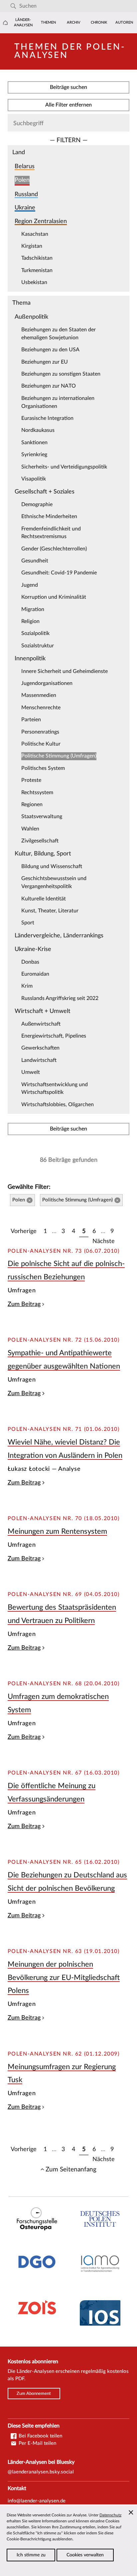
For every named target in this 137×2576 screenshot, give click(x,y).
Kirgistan (32, 246)
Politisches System (43, 768)
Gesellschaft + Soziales (45, 492)
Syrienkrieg (34, 455)
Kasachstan (35, 234)
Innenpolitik (30, 658)
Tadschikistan (37, 258)
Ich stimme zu (31, 2555)
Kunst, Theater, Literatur (50, 911)
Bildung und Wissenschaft (52, 866)
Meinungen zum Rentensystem (57, 1531)
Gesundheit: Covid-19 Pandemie (59, 573)
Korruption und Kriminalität (54, 597)
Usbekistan (34, 282)
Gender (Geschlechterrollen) (54, 549)
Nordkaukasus (38, 430)
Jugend (30, 585)
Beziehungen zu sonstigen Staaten (61, 374)
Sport (28, 923)
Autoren (124, 22)
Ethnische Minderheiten (49, 516)
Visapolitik (34, 479)
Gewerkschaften (40, 1048)
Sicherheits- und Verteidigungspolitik (64, 467)
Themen (48, 22)
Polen (22, 180)
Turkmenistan (37, 270)
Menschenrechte (41, 708)
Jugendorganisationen (47, 683)
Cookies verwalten (85, 2555)
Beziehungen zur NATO (49, 386)
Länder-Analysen (23, 22)
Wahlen (30, 829)
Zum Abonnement (34, 2394)
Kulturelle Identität (44, 899)
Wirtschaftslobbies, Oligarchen (58, 1105)
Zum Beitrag (24, 1304)
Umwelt (31, 1072)
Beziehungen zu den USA (50, 350)
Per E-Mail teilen (37, 2443)
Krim (27, 986)
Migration (33, 609)
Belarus (25, 166)
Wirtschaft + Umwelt (43, 1011)
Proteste (31, 780)
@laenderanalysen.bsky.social (41, 2472)
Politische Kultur (41, 744)
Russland (26, 194)
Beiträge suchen (68, 87)
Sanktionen (34, 443)
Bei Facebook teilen (40, 2436)
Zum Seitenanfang (71, 2169)
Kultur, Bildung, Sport (43, 854)
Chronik (99, 22)
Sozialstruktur (38, 646)
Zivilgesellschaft (40, 841)
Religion (30, 621)
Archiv (74, 22)
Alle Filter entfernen (68, 105)
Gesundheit (35, 561)
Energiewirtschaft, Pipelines (54, 1036)
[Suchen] (13, 6)
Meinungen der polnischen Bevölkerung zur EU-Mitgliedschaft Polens (64, 1977)
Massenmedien (39, 695)
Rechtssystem (37, 793)
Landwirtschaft (39, 1060)
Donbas (30, 962)
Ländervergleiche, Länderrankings (59, 936)
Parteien (31, 720)
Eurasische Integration (47, 418)
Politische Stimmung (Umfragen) (59, 756)
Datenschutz (110, 2515)
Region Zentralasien (41, 221)
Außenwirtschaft (41, 1024)
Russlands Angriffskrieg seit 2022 (60, 998)
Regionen (32, 805)
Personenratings (40, 732)
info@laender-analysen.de (37, 2501)
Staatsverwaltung (42, 816)
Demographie (37, 504)
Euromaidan (35, 974)
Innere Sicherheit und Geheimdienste (65, 671)
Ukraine (25, 208)
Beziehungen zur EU (45, 362)
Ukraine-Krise (33, 949)
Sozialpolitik (35, 633)
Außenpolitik (31, 317)
